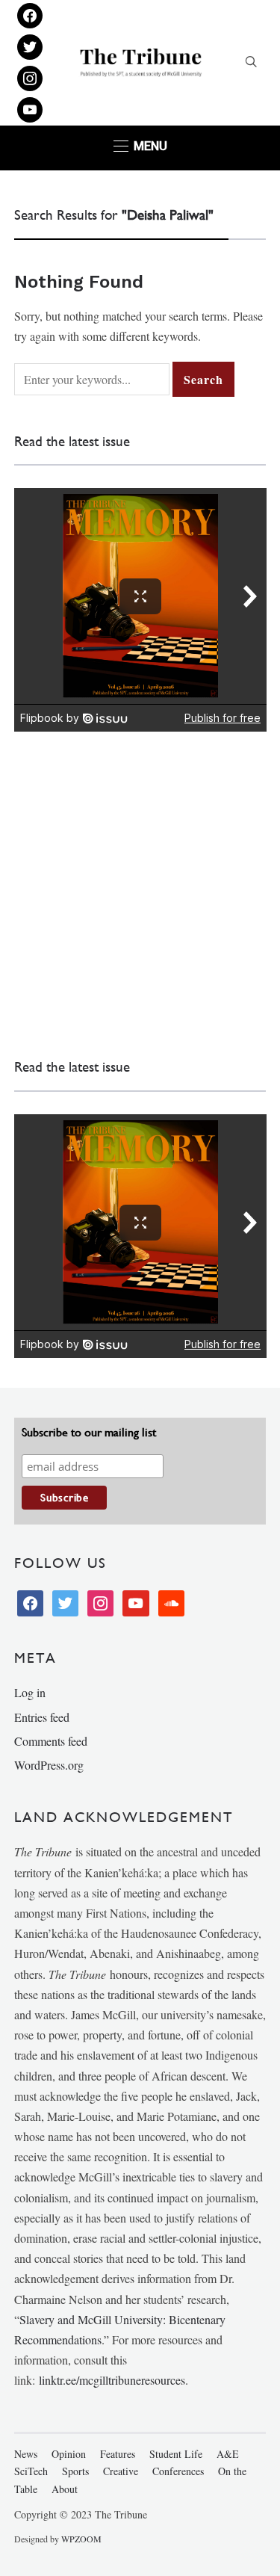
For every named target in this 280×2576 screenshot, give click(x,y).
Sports (75, 2471)
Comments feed (51, 1741)
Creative (121, 2471)
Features (118, 2454)
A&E (228, 2454)
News (26, 2454)
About (65, 2489)
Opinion (69, 2454)
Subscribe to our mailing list (89, 1432)
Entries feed (42, 1717)
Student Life (176, 2454)
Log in (30, 1692)
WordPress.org (49, 1765)
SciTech (31, 2471)
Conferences (178, 2471)
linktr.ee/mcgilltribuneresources (112, 2380)
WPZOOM (81, 2539)
